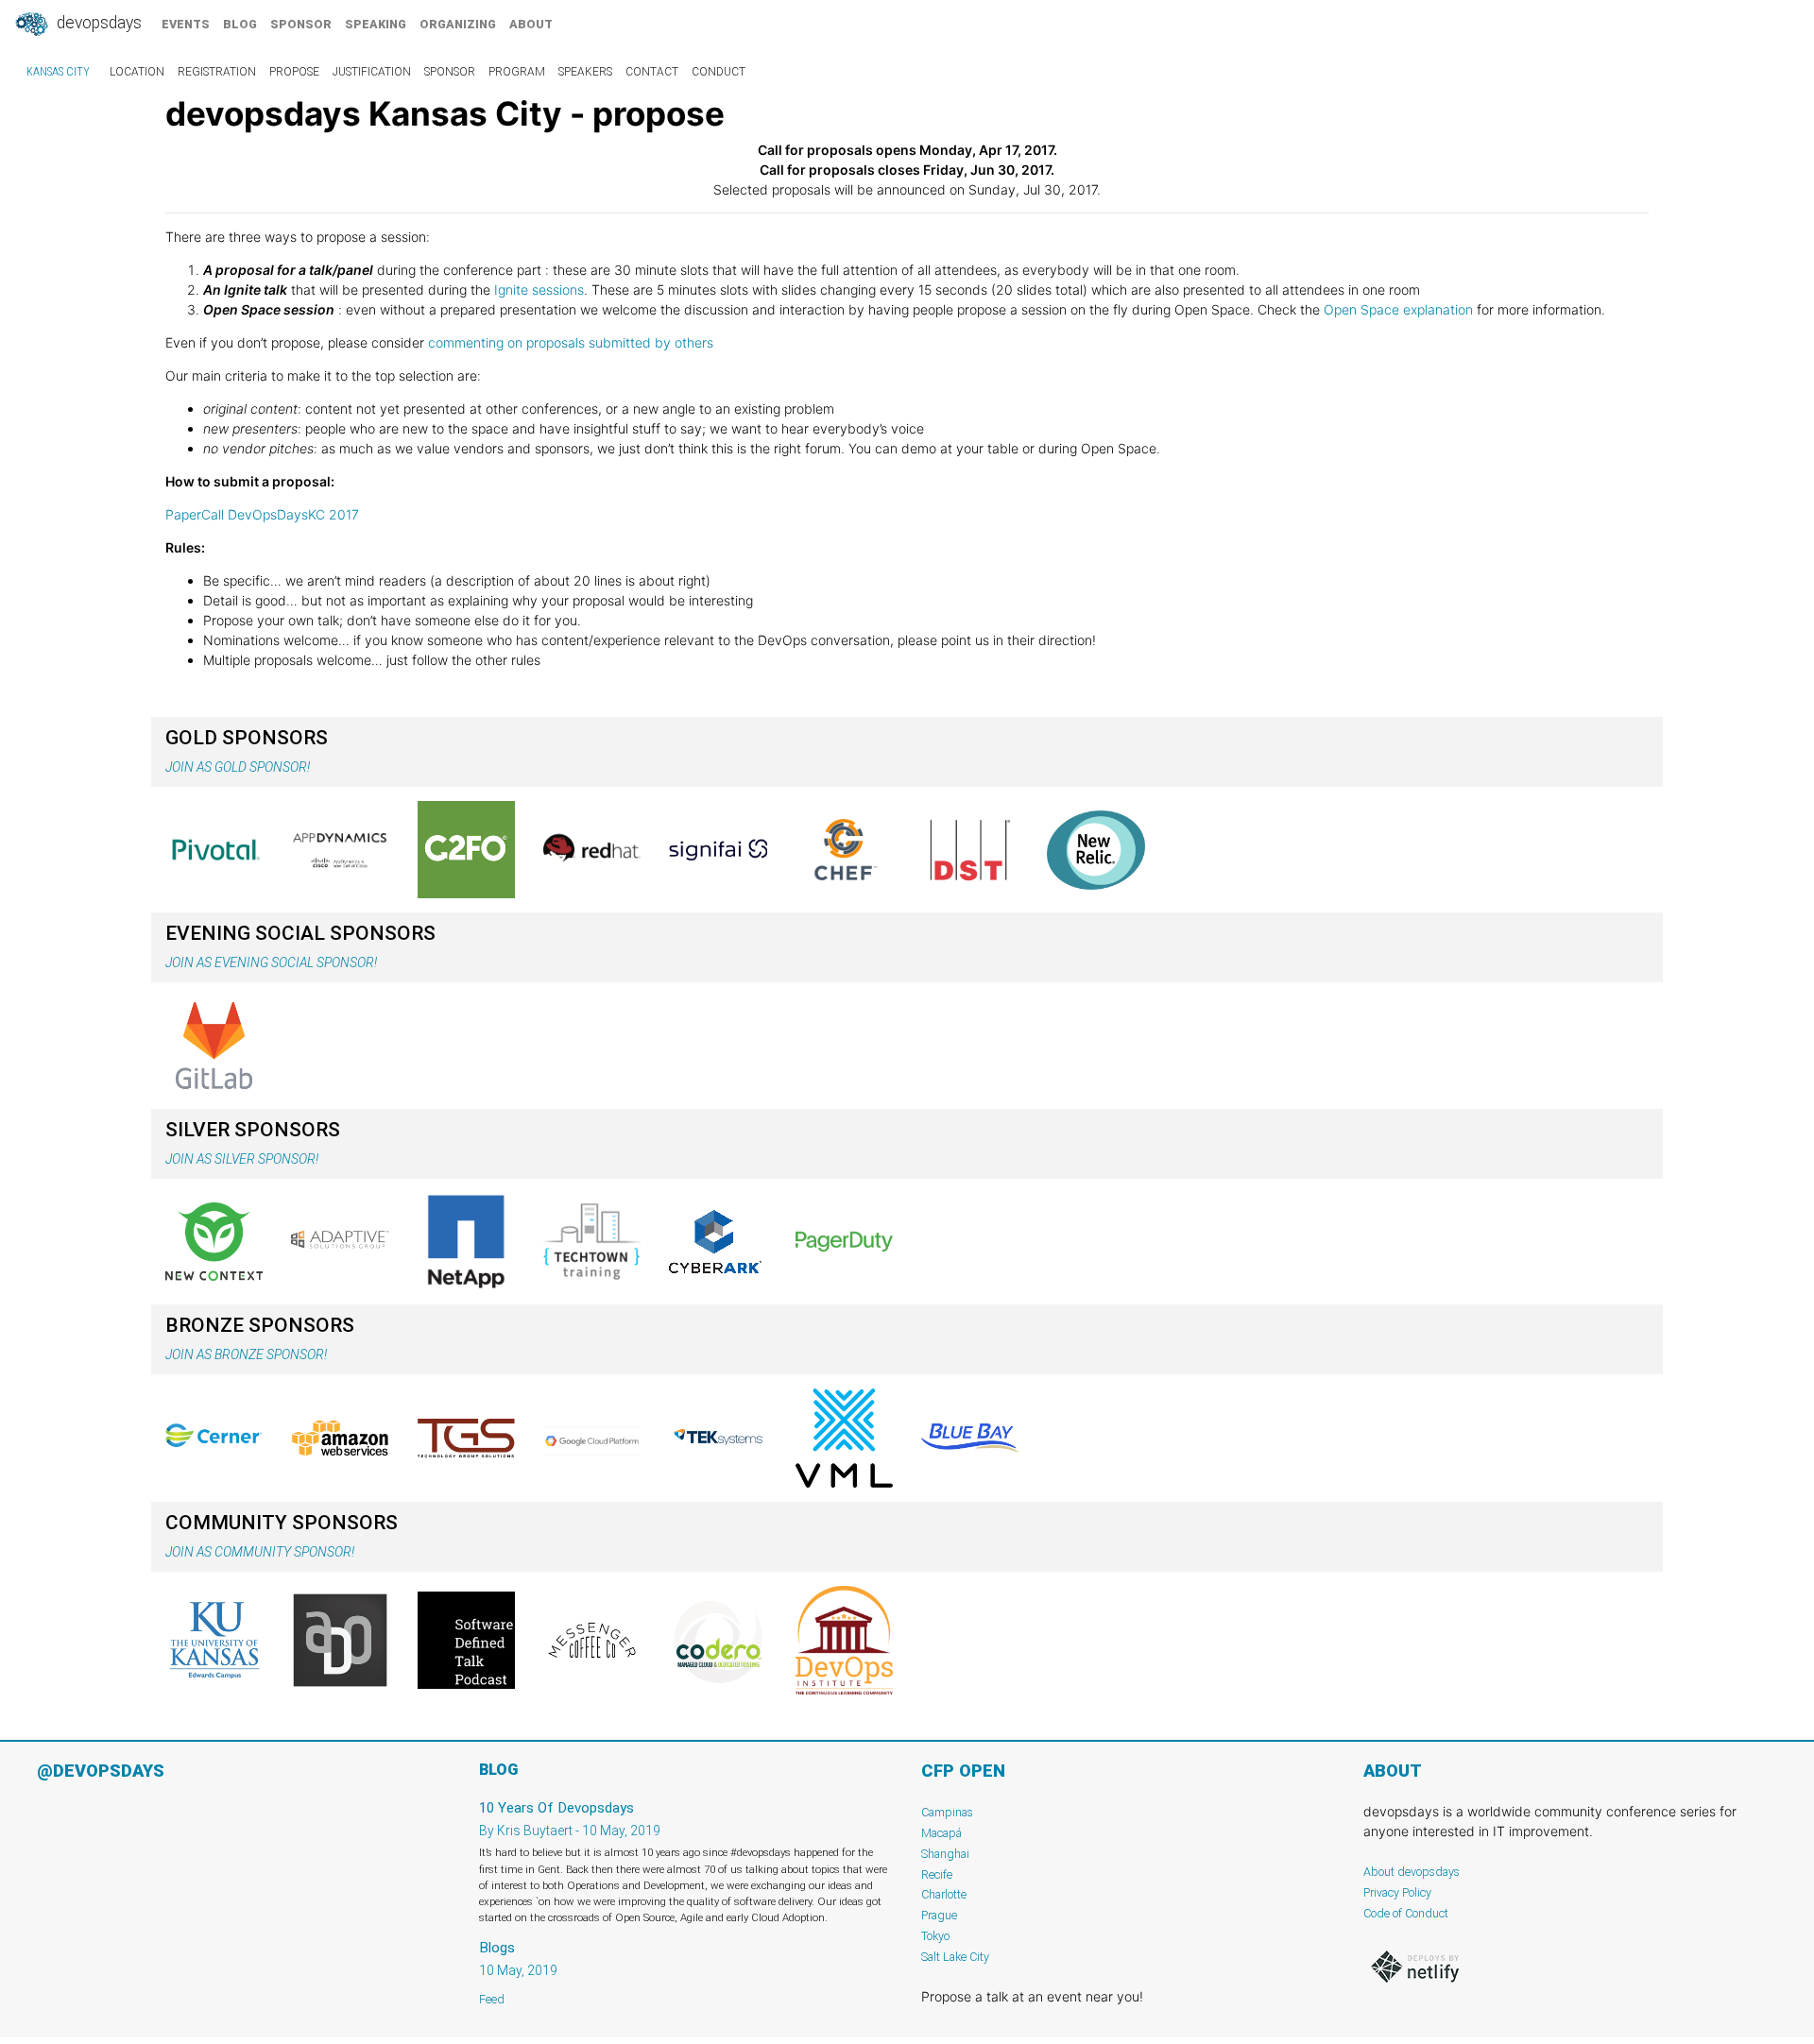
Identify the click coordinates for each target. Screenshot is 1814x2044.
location (137, 72)
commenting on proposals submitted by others (571, 342)
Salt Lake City (955, 1957)
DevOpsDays (97, 23)
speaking (376, 24)
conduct (719, 72)
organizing (458, 24)
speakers (585, 72)
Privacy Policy (1397, 1892)
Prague (939, 1915)
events (186, 24)
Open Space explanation (1398, 309)
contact (652, 72)
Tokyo (935, 1936)
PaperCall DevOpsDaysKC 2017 (262, 514)
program (517, 72)
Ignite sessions (537, 290)
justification (372, 72)
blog (240, 24)
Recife (937, 1874)
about (531, 24)
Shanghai (945, 1854)
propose (294, 72)
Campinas (947, 1812)
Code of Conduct (1406, 1913)
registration (217, 72)
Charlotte (944, 1894)
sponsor (301, 24)
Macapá (941, 1833)
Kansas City (58, 72)
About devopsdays (1412, 1872)
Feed (492, 1999)
